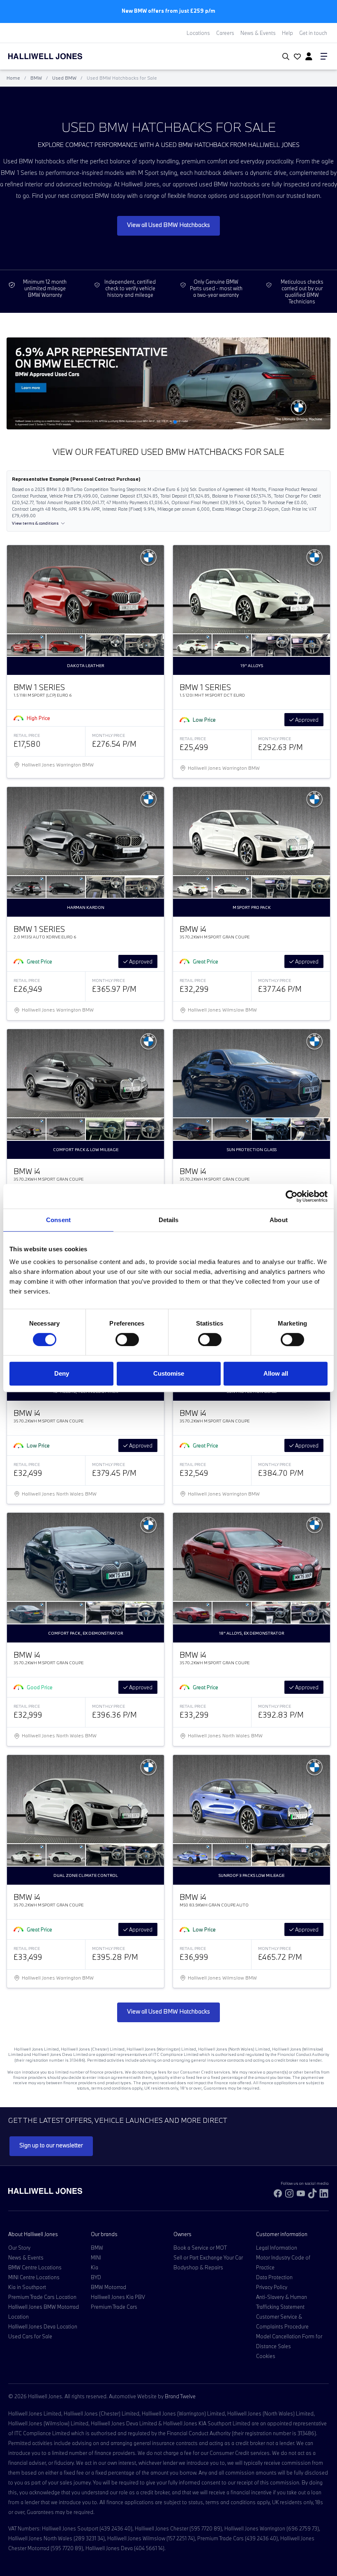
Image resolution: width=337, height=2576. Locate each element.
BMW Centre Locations (35, 2267)
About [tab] (279, 1220)
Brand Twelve (180, 2396)
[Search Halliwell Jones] (284, 57)
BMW (36, 78)
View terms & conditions (35, 523)
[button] (155, 422)
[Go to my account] (296, 57)
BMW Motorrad (108, 2287)
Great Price (39, 961)
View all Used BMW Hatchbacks (168, 225)
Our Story (19, 2248)
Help (287, 33)
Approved (306, 720)
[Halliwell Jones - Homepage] (55, 56)
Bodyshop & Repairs (198, 2267)
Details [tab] (169, 1220)
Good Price (40, 1687)
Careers (225, 33)
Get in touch (313, 33)
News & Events (258, 33)
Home (13, 78)
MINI (96, 2257)
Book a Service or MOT (200, 2248)
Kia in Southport (27, 2287)
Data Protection (274, 2277)
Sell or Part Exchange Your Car (208, 2257)
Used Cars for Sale (30, 2336)
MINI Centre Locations (34, 2277)
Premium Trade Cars (114, 2307)
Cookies (266, 2356)
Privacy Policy (272, 2287)
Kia (95, 2267)
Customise (169, 1373)
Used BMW (64, 78)
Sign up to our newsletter (51, 2145)
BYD (96, 2277)
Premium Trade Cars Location (42, 2297)
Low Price (204, 720)
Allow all (276, 1373)
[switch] (127, 1340)
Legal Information (277, 2248)
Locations (198, 33)
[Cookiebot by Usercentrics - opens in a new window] (292, 1196)
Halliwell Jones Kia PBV (118, 2297)
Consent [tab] (58, 1220)
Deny (62, 1373)
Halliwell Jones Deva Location (43, 2326)
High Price (38, 718)
